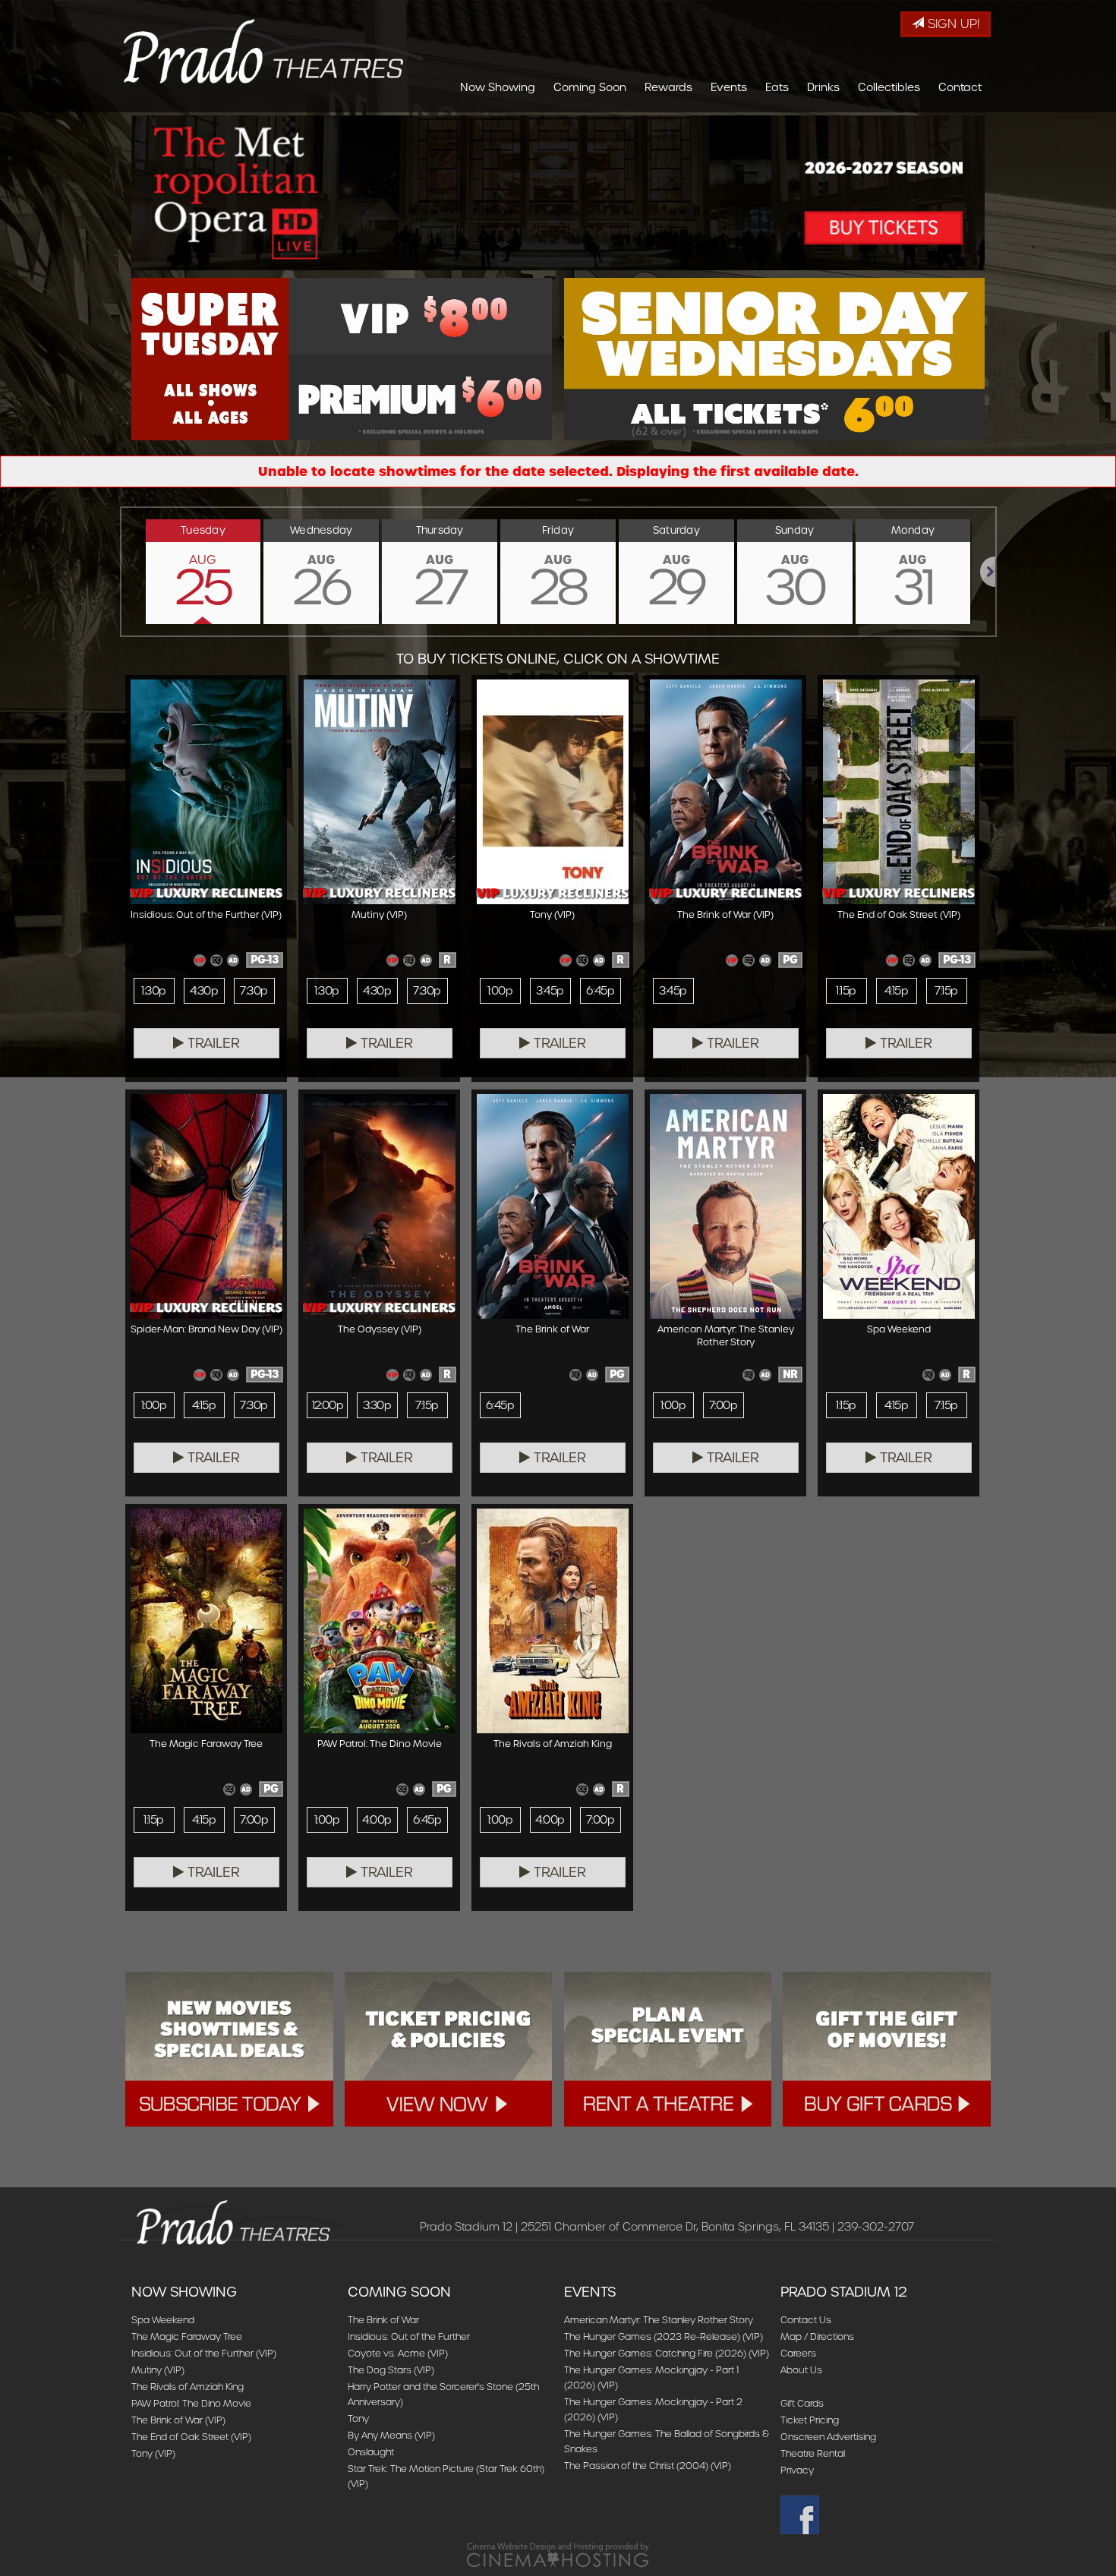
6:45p (600, 991)
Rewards (668, 87)
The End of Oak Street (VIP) (191, 2437)
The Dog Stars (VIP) (391, 2370)
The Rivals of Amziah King (188, 2387)
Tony (358, 2418)
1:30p (153, 991)
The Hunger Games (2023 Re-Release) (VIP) (664, 2336)
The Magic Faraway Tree (187, 2336)
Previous (121, 572)
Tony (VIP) (153, 2453)
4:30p (204, 991)
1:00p (500, 991)
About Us (801, 2370)
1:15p (846, 991)
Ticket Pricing (810, 2420)
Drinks (823, 87)
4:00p (377, 1820)
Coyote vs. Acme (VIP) (398, 2353)
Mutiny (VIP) (158, 2370)
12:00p (328, 1405)
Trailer (212, 1043)
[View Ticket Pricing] (449, 2049)
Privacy (797, 2470)
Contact (960, 87)
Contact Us (806, 2320)
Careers (798, 2353)
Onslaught (371, 2452)
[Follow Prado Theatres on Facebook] (882, 2515)
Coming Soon (590, 87)
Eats (777, 87)
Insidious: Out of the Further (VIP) (204, 2353)
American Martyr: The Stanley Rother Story (659, 2320)
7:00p (723, 1405)
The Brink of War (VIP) (178, 2420)
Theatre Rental (813, 2453)
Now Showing (498, 87)
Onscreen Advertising (828, 2437)
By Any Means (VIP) (391, 2435)
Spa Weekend (163, 2320)
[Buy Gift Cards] (887, 2049)
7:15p (946, 991)
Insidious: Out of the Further (409, 2336)
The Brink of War (383, 2320)
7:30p (254, 991)
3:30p (377, 1405)
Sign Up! (952, 24)
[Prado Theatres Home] (272, 51)
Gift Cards (802, 2403)
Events (729, 87)
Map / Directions (817, 2336)
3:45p (550, 991)
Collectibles (889, 87)
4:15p (896, 991)
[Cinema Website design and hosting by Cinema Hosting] (558, 2554)
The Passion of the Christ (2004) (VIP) (648, 2466)
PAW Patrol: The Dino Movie (191, 2403)
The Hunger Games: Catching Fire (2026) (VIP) (667, 2353)
